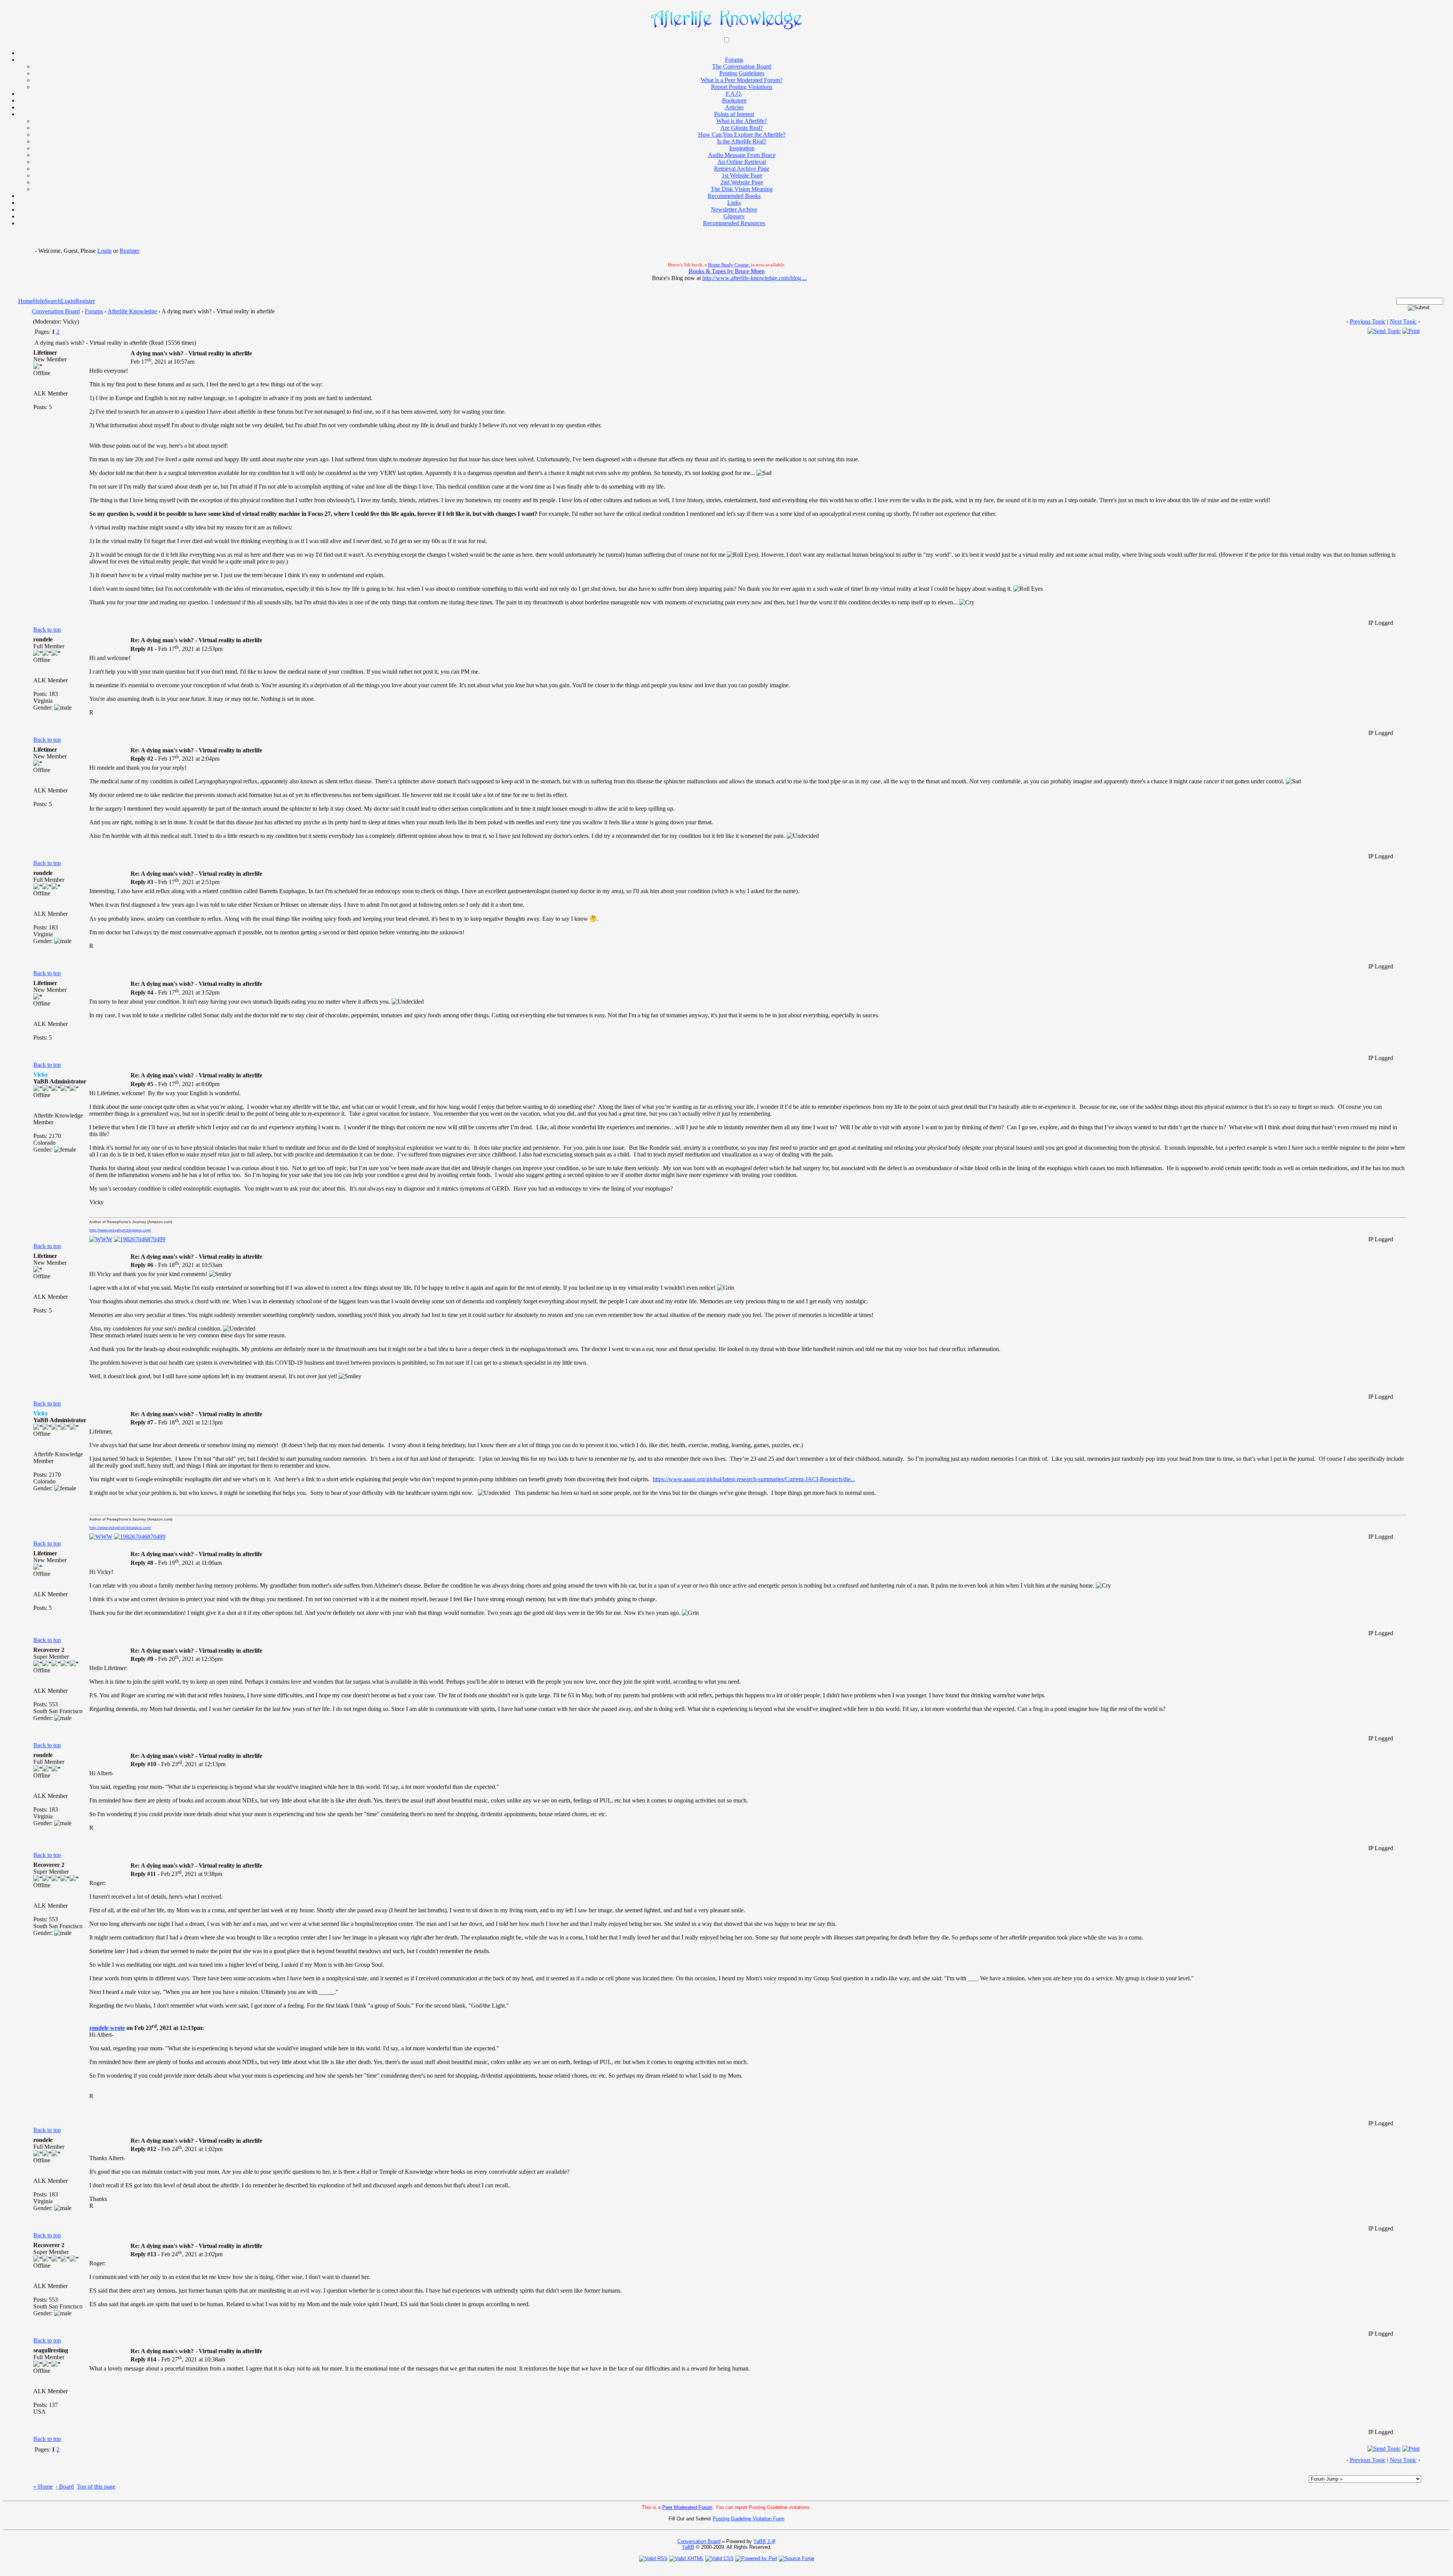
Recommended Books (734, 196)
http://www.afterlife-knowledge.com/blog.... (755, 278)
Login (104, 251)
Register (129, 251)
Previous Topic (1368, 321)
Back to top (47, 630)
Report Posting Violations (742, 87)
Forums (94, 311)
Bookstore (734, 100)
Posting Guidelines (742, 73)
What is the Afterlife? (742, 121)
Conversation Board (56, 311)
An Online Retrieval (742, 162)
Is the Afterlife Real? (742, 141)
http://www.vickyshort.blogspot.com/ (120, 1230)
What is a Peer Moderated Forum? (742, 80)
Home (26, 301)
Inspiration (742, 148)
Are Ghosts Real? (742, 128)
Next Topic (1403, 321)
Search (53, 301)
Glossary (734, 216)
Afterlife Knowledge (132, 311)
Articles (734, 107)
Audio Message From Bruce (742, 155)
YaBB (688, 2547)
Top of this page (96, 2487)
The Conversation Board (742, 66)
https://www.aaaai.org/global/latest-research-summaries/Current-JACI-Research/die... (754, 1479)
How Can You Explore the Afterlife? (742, 135)
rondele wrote (107, 2028)
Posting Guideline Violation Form (748, 2519)
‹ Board (65, 2487)
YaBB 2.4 (764, 2541)
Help (39, 301)
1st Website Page (742, 175)
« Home (43, 2487)
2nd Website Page (742, 182)
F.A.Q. (734, 94)
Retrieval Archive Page (742, 169)
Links (734, 203)
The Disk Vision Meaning (742, 189)
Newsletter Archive (734, 209)
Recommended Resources (734, 223)
